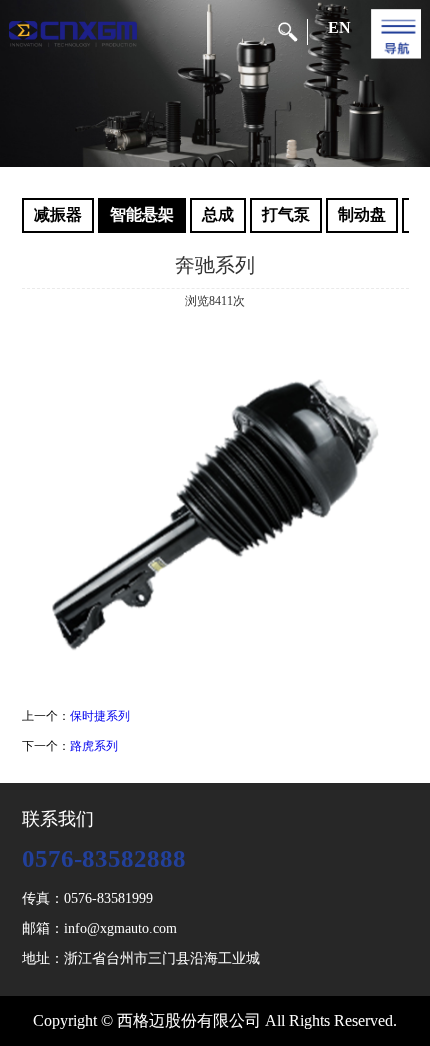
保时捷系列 (100, 716)
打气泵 (286, 214)
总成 (218, 214)
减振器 (58, 214)
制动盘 (362, 214)
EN (339, 27)
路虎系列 (94, 746)
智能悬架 (142, 214)
